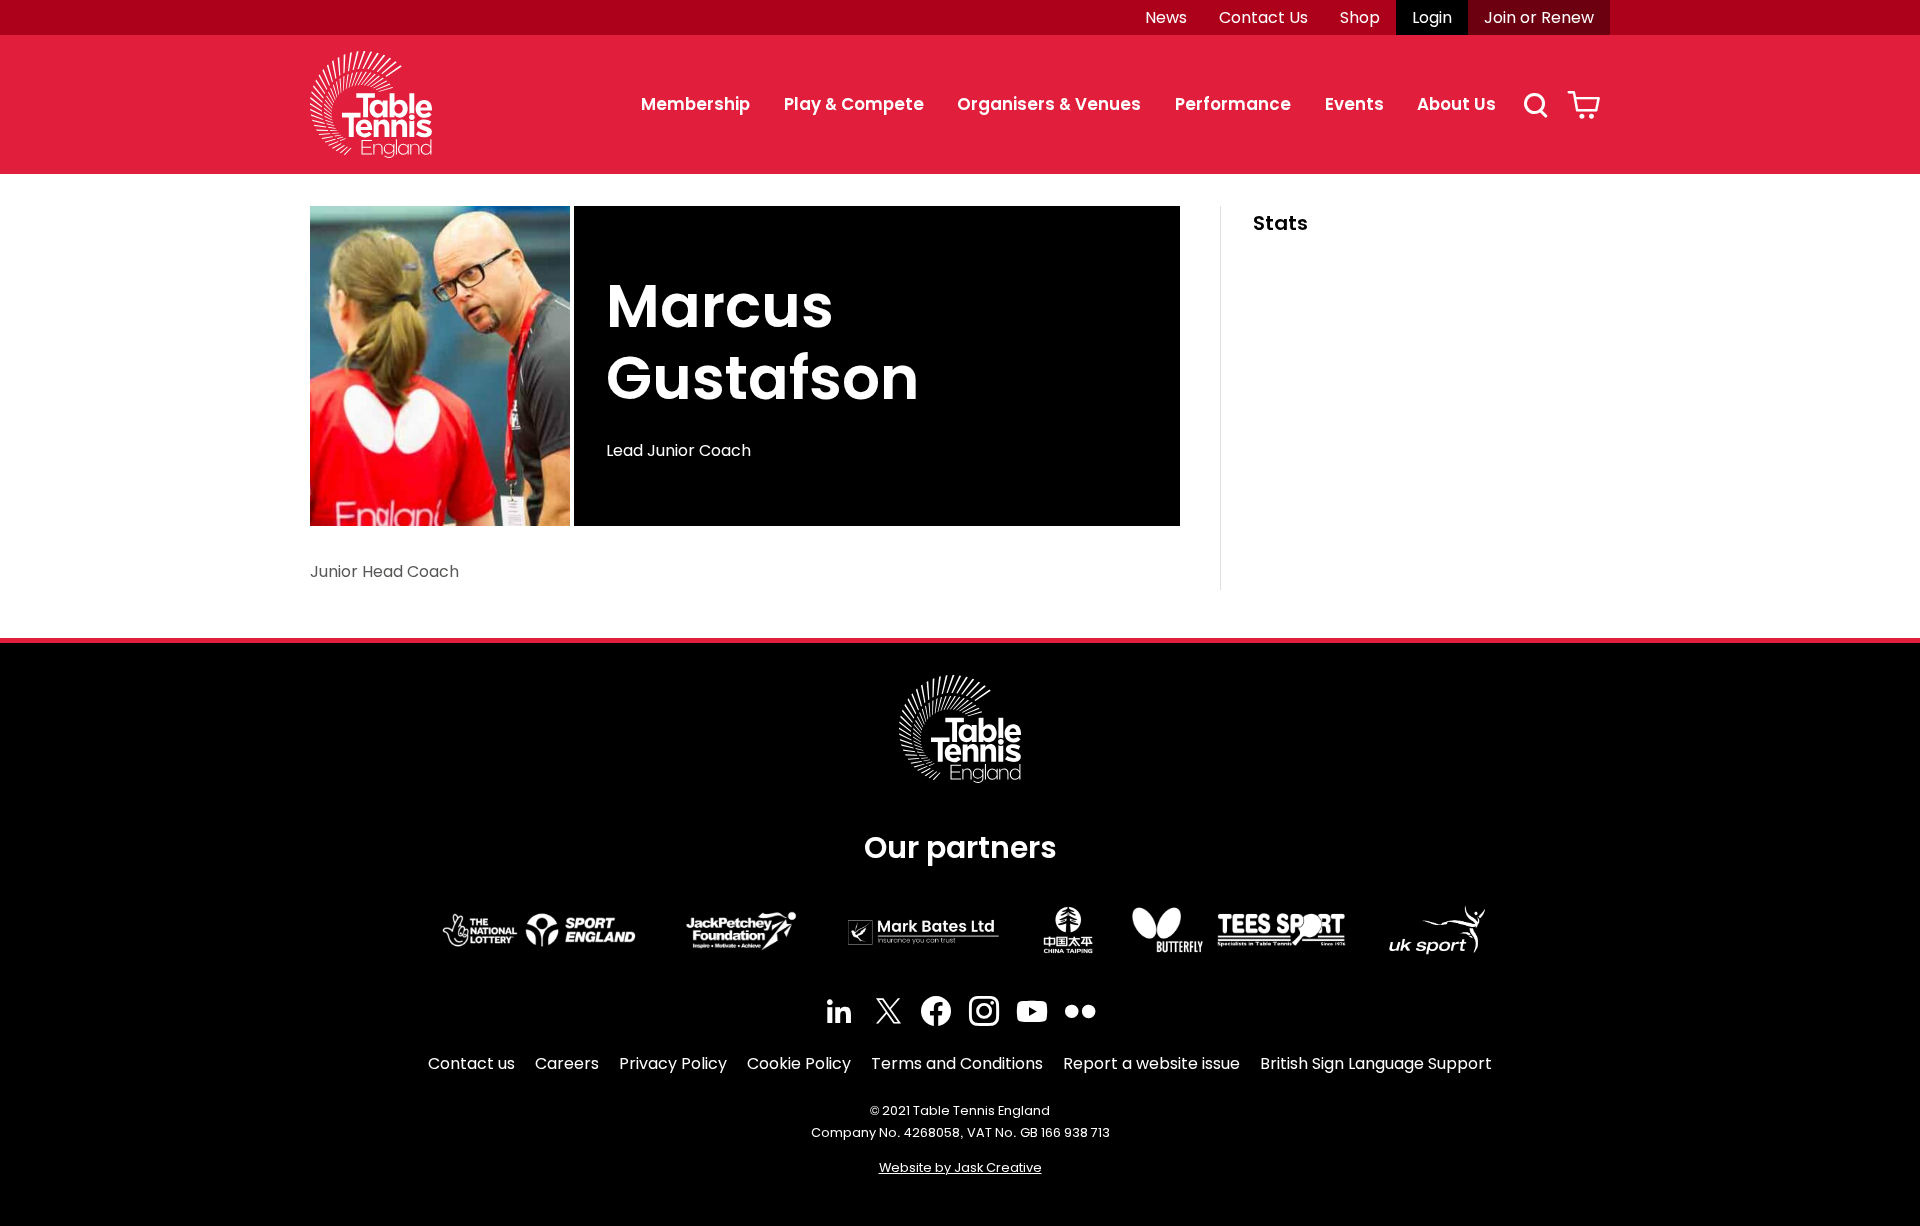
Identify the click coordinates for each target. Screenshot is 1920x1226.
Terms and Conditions (957, 1063)
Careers (567, 1063)
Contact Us (1263, 17)
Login (1432, 17)
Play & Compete (854, 104)
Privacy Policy (673, 1063)
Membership (695, 104)
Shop (1360, 17)
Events (1354, 104)
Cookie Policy (799, 1063)
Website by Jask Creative (960, 1167)
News (1166, 17)
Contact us (471, 1063)
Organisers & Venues (1049, 104)
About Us (1456, 104)
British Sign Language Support (1376, 1063)
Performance (1233, 104)
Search (1535, 105)
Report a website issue (1151, 1063)
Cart (1583, 105)
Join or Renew (1539, 17)
